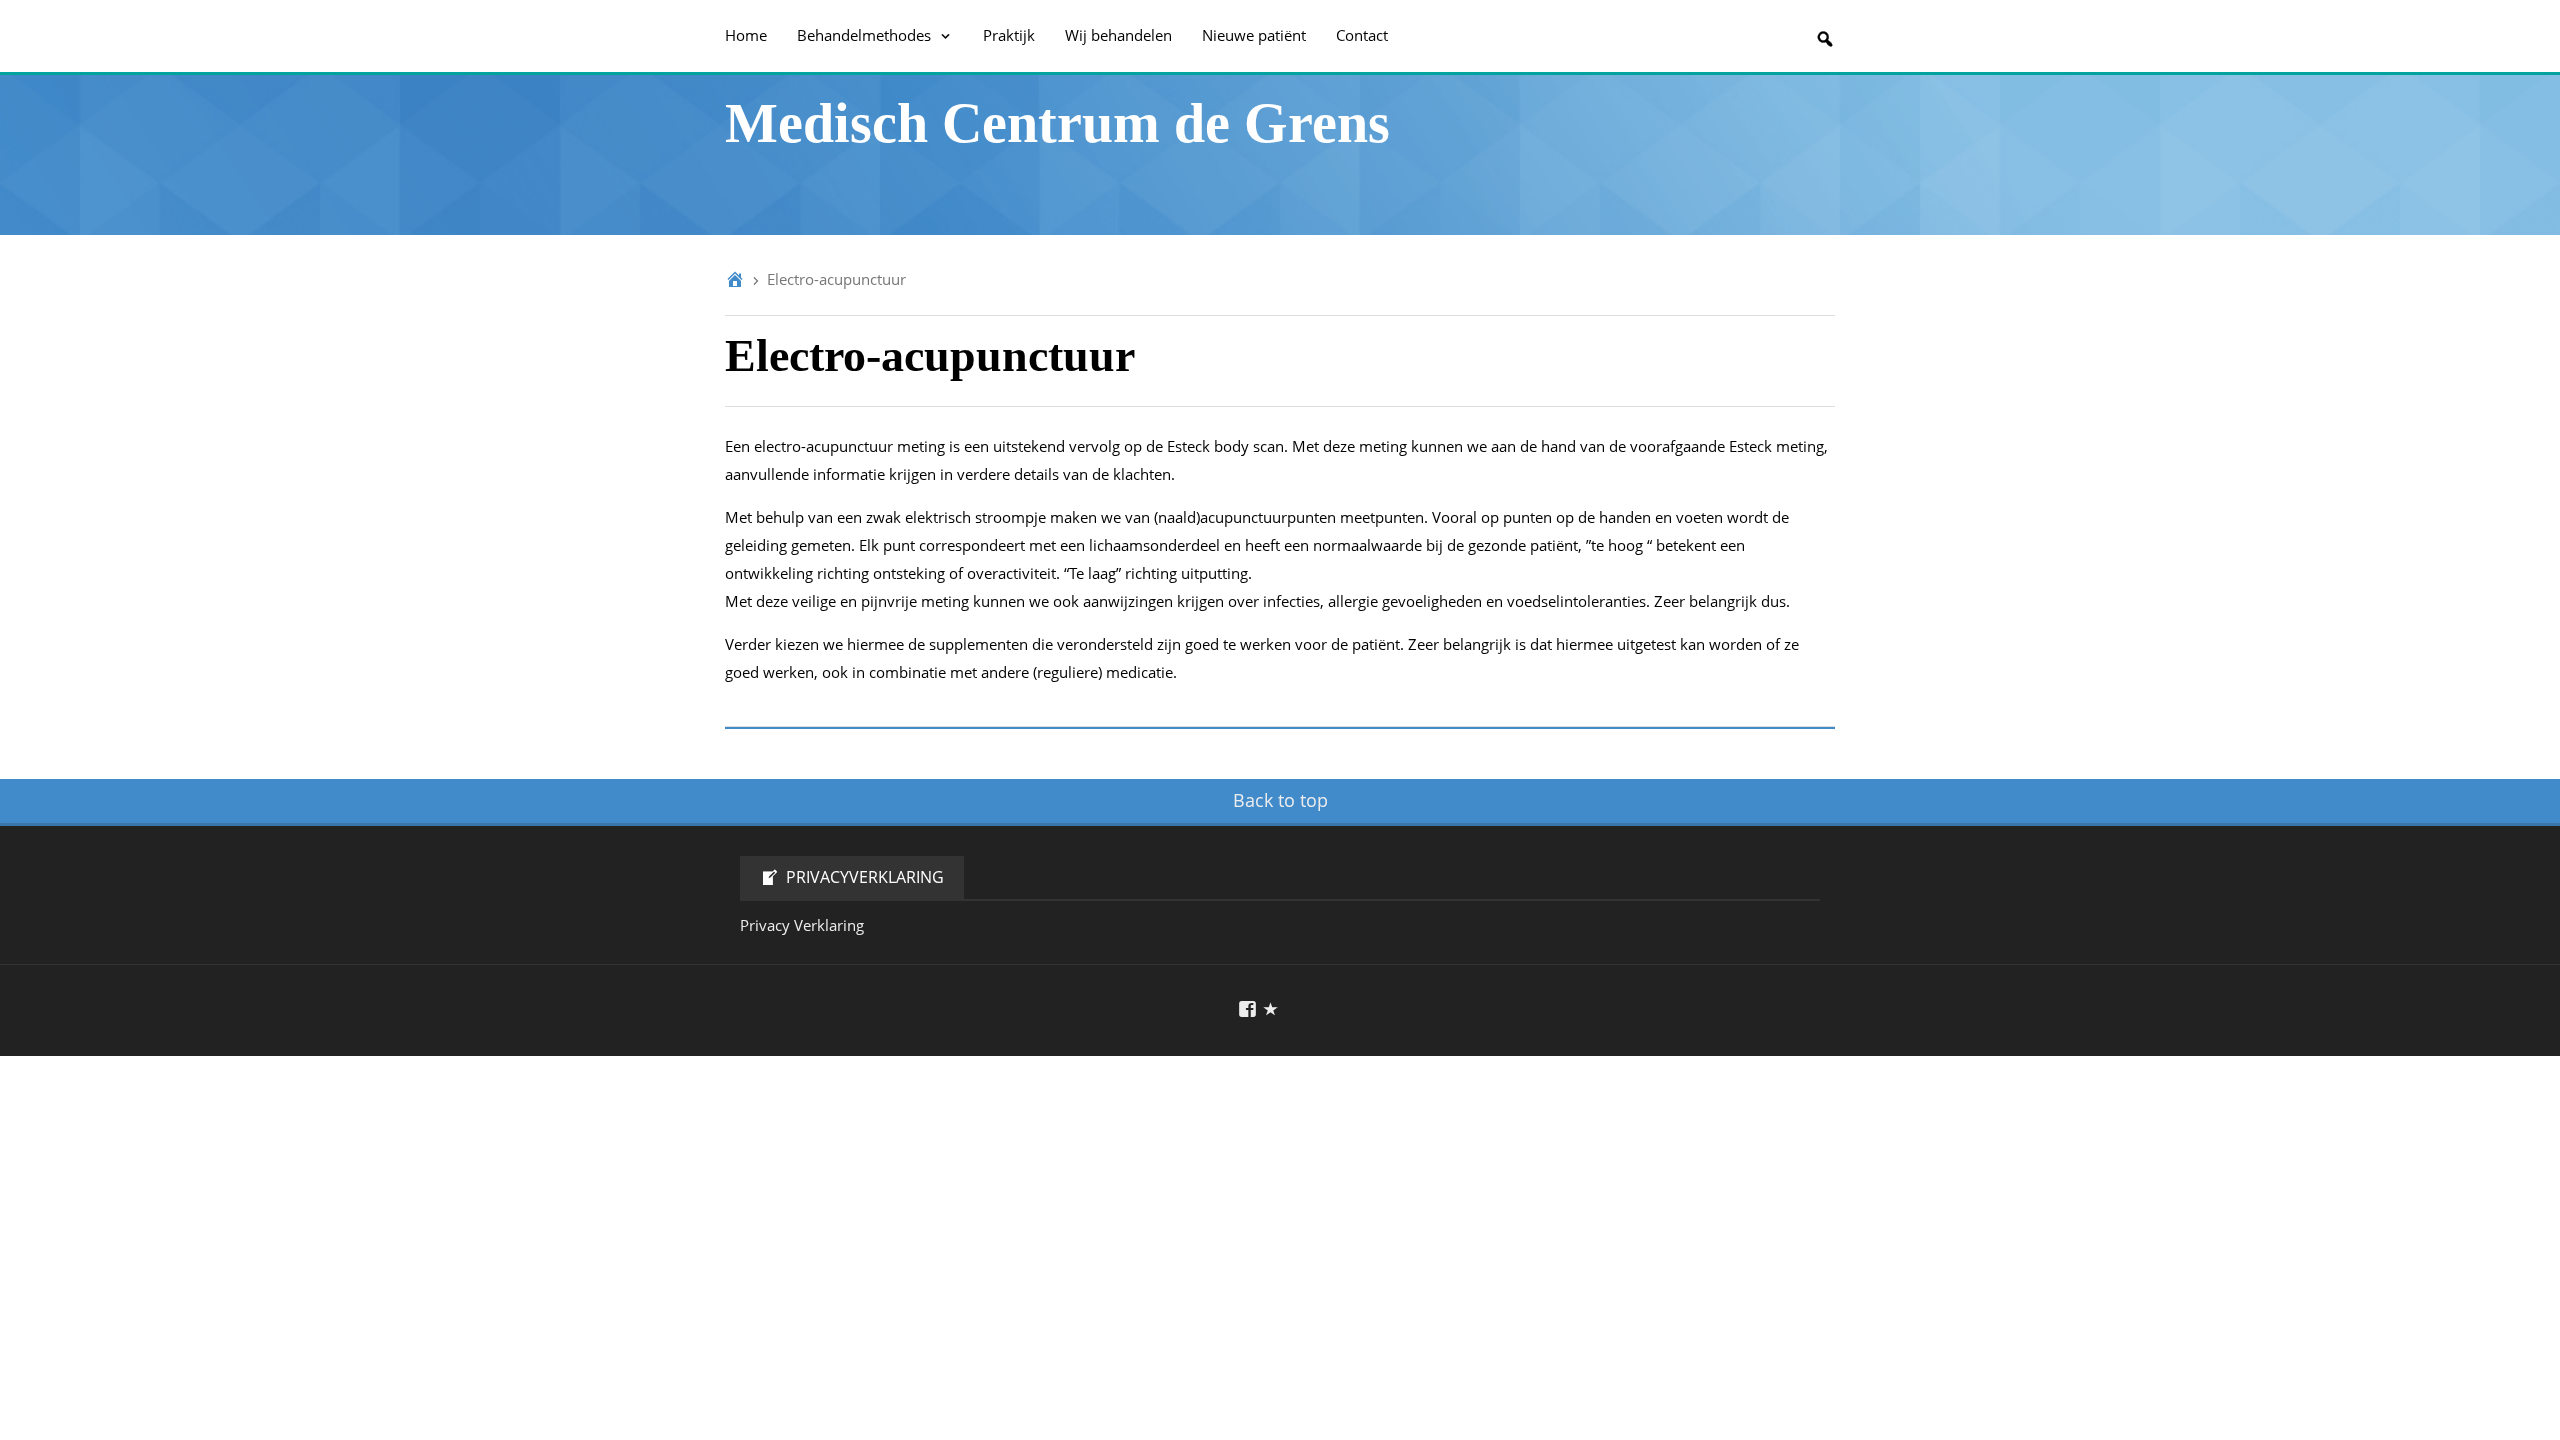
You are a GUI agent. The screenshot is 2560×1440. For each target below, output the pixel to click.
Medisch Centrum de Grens (1057, 123)
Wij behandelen (1118, 35)
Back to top (1280, 800)
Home (746, 35)
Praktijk (1009, 35)
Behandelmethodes (866, 35)
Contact (1362, 35)
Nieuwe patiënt (1254, 35)
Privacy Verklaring (802, 925)
